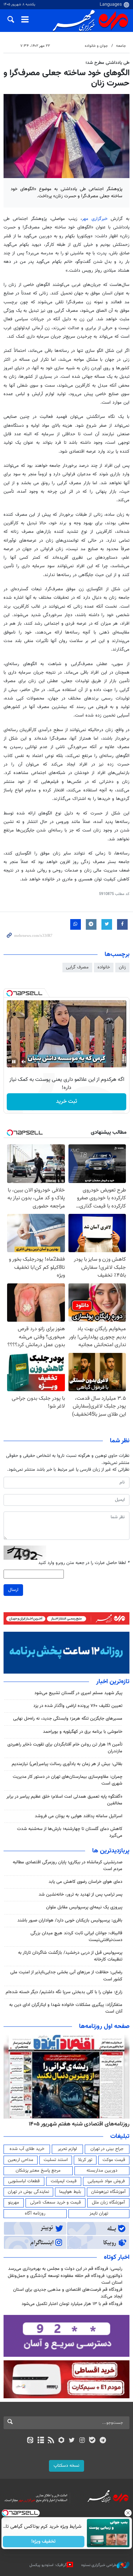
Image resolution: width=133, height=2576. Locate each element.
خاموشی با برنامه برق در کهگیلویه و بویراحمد (83, 1732)
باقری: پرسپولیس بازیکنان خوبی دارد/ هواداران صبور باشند (70, 1920)
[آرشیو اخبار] (41, 2441)
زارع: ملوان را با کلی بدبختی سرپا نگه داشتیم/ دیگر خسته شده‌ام (64, 1992)
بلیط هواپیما (70, 2192)
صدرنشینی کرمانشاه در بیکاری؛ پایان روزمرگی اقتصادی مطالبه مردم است (68, 1866)
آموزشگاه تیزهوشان (108, 2192)
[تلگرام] (103, 2441)
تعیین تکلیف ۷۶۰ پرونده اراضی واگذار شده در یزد (78, 1706)
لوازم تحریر (67, 2149)
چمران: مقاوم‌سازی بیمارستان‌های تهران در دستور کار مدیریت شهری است (68, 1780)
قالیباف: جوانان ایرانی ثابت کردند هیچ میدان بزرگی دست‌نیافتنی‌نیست (76, 1937)
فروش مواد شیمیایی (106, 2181)
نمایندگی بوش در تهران (29, 2192)
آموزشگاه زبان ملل (108, 2202)
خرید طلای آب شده (27, 2149)
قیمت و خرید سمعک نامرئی (56, 2202)
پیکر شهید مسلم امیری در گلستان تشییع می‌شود (78, 1693)
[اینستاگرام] (82, 2441)
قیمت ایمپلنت (64, 2181)
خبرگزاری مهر (96, 219)
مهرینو (14, 2202)
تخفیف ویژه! (43, 2542)
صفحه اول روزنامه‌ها (104, 2027)
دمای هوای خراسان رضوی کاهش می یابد (85, 1882)
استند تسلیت (56, 2160)
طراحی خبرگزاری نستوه (99, 2565)
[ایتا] (30, 2441)
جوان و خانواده (96, 46)
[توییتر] (72, 2441)
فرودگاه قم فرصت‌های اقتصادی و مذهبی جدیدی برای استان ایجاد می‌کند (68, 2293)
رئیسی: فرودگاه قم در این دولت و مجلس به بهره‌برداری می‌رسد (65, 2269)
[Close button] (128, 2513)
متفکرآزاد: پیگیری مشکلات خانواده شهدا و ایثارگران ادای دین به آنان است (66, 2008)
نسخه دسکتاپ (66, 2466)
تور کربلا (85, 2160)
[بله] (92, 2441)
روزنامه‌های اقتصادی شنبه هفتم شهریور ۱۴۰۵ (79, 2124)
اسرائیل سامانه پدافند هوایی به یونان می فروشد (79, 1816)
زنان (122, 967)
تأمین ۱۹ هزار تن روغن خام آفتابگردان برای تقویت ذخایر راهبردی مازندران (65, 1748)
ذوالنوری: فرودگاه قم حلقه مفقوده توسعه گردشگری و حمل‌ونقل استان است (65, 2279)
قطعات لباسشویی (24, 2181)
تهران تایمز (99, 2213)
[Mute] (24, 1062)
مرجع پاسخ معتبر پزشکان (38, 2171)
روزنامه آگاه (35, 2213)
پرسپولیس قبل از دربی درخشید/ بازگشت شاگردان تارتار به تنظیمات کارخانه (70, 1956)
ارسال (13, 1590)
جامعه (121, 46)
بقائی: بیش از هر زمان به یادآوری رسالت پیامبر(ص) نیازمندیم (67, 1764)
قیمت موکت (114, 2160)
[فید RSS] (51, 2441)
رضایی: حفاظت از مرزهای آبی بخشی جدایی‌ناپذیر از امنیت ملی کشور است (66, 1976)
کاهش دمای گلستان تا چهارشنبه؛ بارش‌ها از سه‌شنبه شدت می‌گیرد (70, 1832)
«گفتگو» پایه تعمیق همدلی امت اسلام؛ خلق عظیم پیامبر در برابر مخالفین (64, 1800)
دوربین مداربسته (102, 2171)
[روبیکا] (61, 2441)
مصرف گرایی (77, 967)
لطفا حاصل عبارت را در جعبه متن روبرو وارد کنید (84, 1563)
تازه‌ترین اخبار (113, 1682)
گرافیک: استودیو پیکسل (48, 2565)
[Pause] (14, 1062)
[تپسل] (10, 993)
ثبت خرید (66, 1102)
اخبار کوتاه (117, 2257)
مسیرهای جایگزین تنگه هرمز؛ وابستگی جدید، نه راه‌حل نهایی (68, 1719)
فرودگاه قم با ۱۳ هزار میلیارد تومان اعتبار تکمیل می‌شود (72, 2304)
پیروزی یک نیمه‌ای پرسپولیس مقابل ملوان (84, 1907)
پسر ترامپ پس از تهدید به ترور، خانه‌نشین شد (81, 1895)
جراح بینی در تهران (107, 2149)
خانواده (104, 967)
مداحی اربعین (21, 2160)
